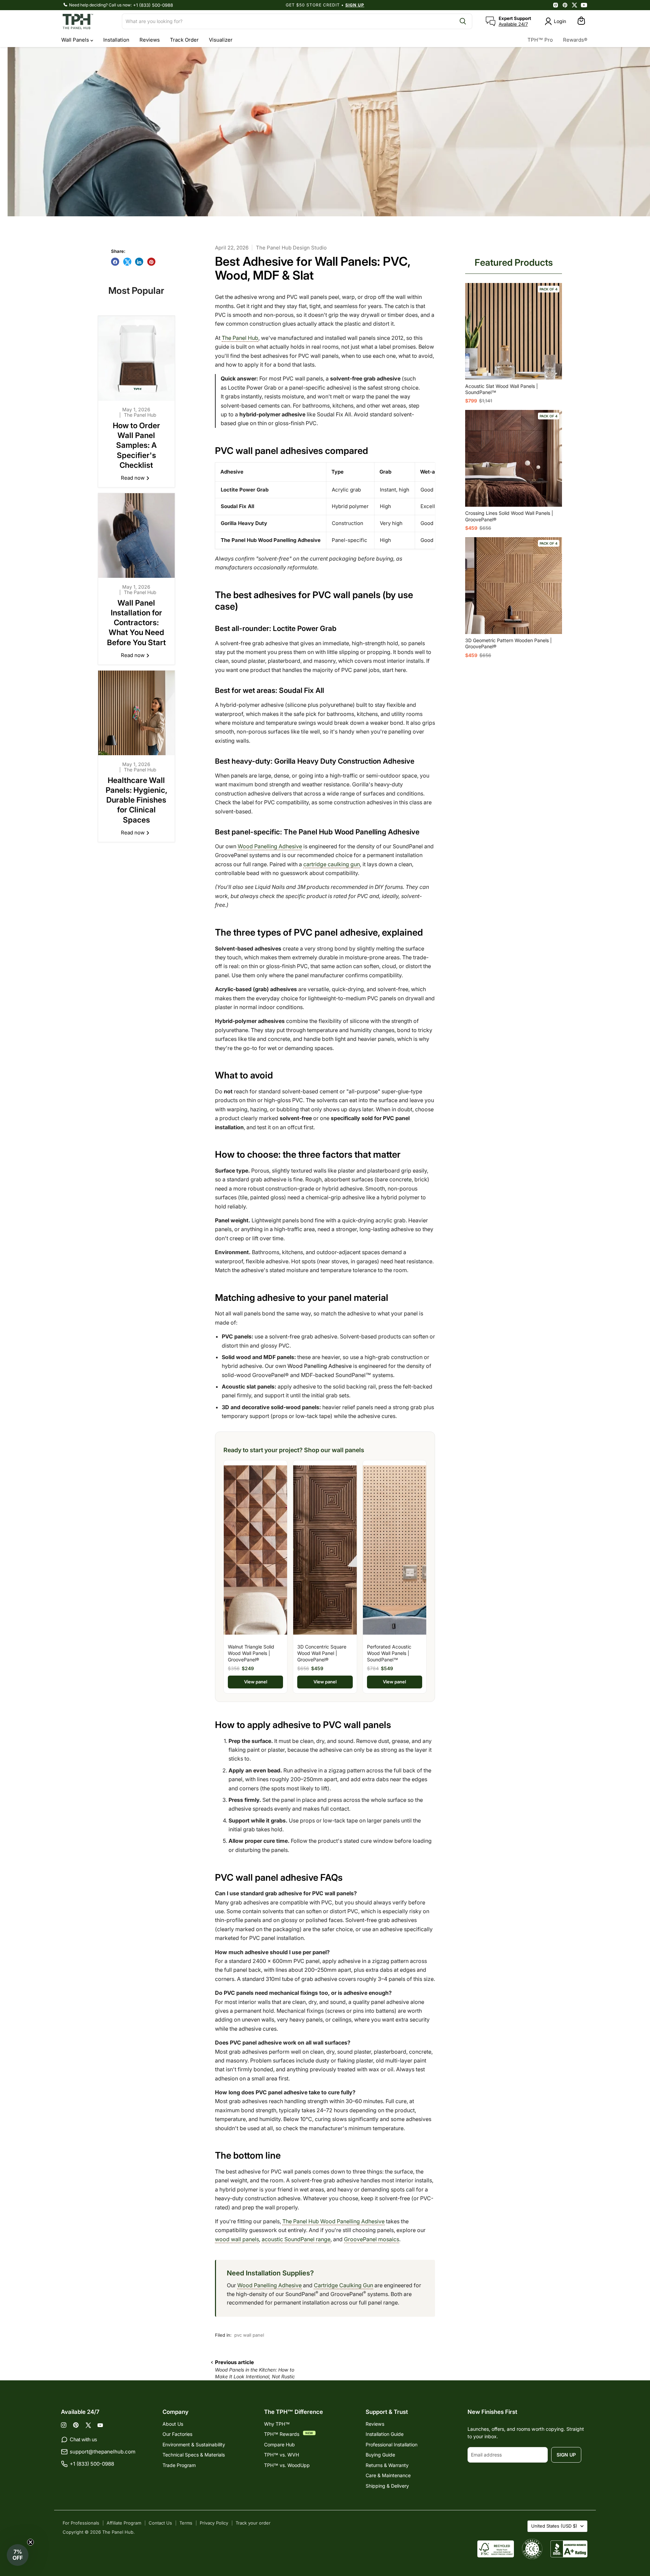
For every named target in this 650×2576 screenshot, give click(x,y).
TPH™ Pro (540, 40)
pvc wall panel (249, 2335)
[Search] (463, 21)
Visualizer (221, 40)
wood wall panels (237, 2239)
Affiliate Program (124, 2523)
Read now (133, 478)
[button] (18, 2555)
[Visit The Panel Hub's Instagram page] (556, 5)
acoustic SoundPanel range (296, 2239)
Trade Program (179, 2465)
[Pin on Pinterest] (151, 262)
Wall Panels (76, 40)
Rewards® (575, 40)
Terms (186, 2523)
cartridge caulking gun (332, 864)
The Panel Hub (240, 338)
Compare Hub (279, 2444)
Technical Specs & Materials (194, 2455)
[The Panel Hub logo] (88, 21)
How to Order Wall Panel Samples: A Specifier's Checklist (136, 445)
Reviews (150, 40)
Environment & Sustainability (194, 2444)
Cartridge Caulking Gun (343, 2285)
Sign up (566, 2455)
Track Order (184, 40)
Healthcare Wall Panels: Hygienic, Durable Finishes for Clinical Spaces (136, 800)
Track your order (253, 2523)
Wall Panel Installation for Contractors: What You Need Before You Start (136, 623)
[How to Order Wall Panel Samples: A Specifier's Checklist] (137, 358)
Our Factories (177, 2434)
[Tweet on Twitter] (127, 262)
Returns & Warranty (387, 2465)
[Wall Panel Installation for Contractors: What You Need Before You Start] (137, 536)
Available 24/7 (513, 24)
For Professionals (81, 2523)
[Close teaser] (30, 2542)
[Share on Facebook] (115, 262)
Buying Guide (380, 2455)
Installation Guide (385, 2434)
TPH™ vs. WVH (281, 2455)
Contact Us (160, 2523)
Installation (116, 40)
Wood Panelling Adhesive (270, 846)
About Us (173, 2424)
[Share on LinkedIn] (139, 262)
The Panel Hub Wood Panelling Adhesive (333, 2221)
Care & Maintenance (388, 2475)
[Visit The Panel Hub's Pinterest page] (565, 5)
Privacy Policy (214, 2523)
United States (554, 2526)
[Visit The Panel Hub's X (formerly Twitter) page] (575, 5)
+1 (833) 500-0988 (153, 5)
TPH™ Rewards (282, 2434)
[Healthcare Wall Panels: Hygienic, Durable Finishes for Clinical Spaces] (137, 713)
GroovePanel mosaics (372, 2239)
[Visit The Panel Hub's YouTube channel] (584, 5)
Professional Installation (392, 2444)
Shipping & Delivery (387, 2486)
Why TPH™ (277, 2424)
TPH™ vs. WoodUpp (287, 2465)
